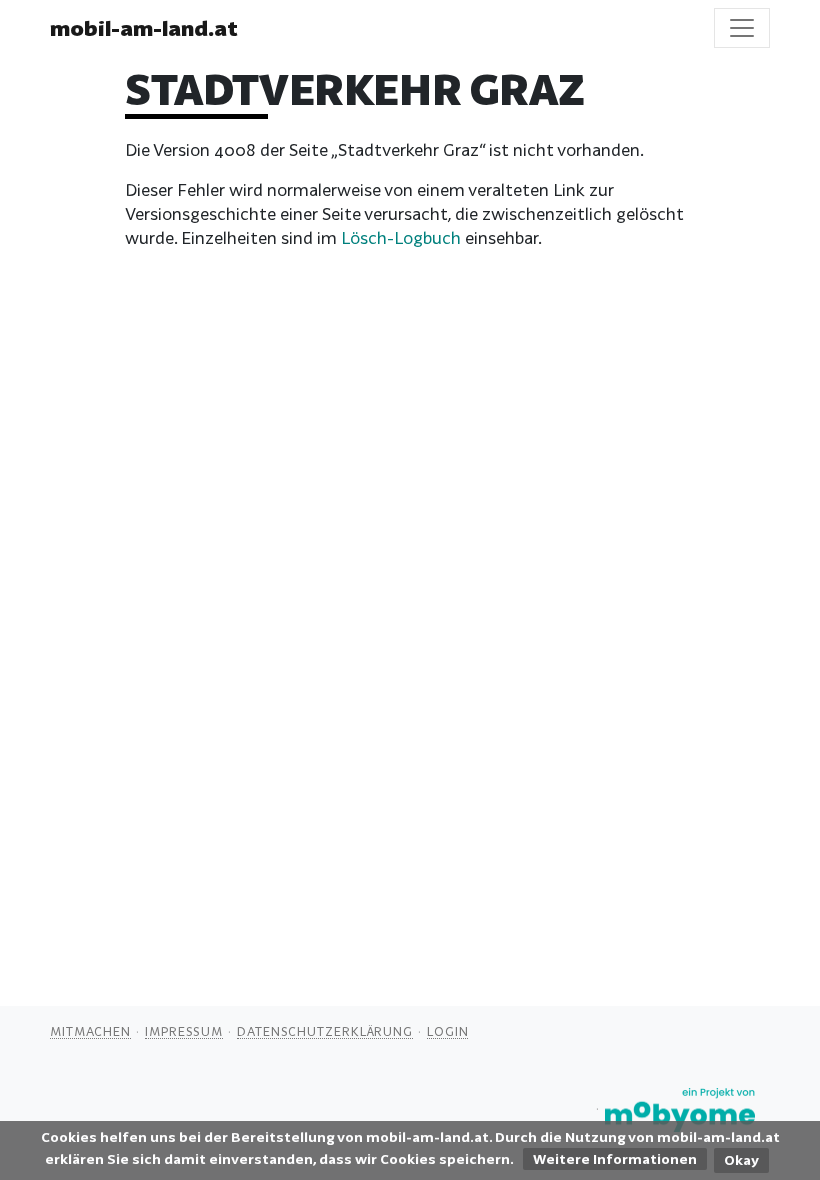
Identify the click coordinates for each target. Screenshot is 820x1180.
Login (448, 1031)
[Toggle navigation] (742, 28)
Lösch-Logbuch (401, 237)
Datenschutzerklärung (325, 1031)
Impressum (184, 1031)
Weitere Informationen (615, 1159)
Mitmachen (90, 1031)
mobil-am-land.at (144, 28)
